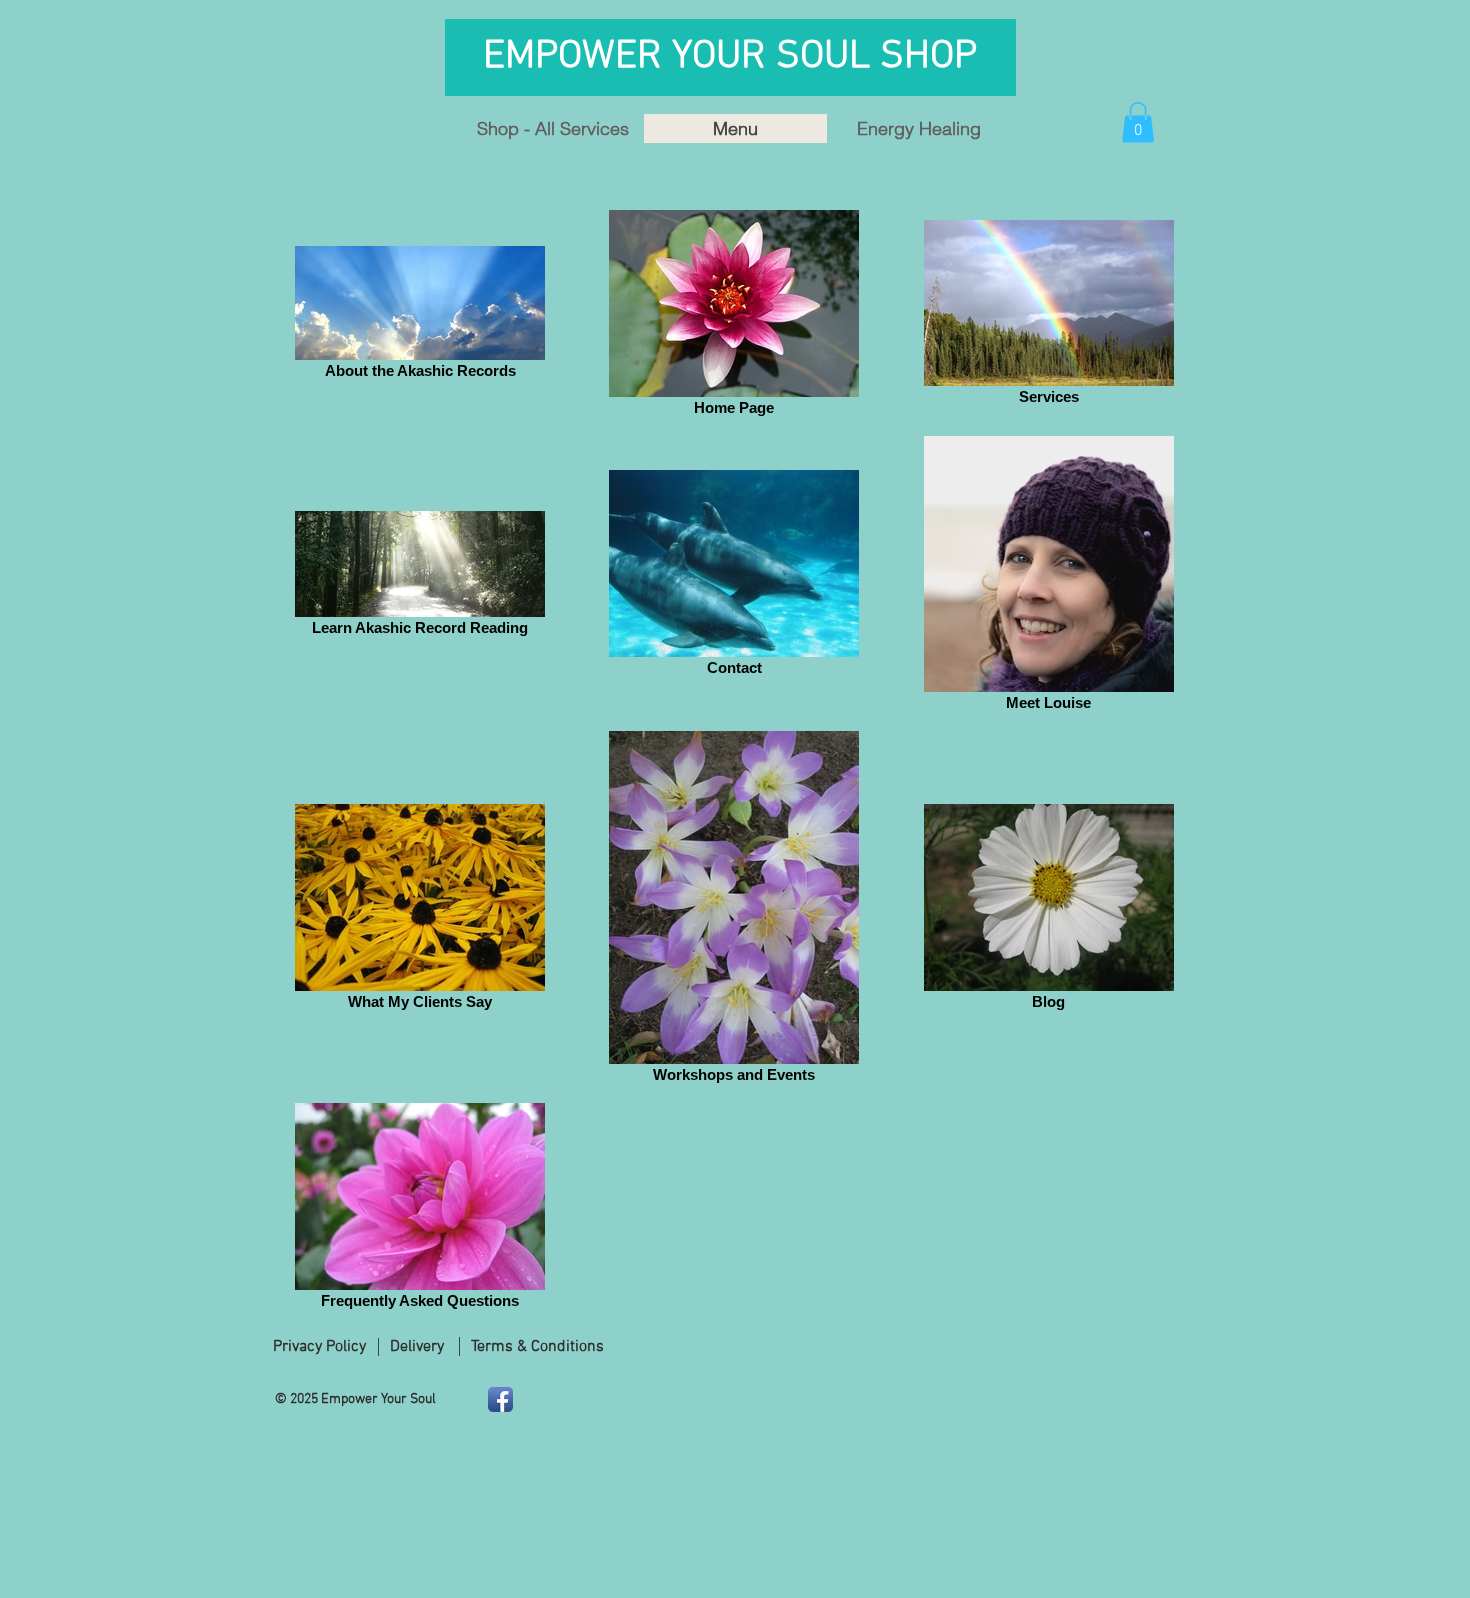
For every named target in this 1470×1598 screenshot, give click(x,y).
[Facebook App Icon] (500, 1399)
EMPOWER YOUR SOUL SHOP (735, 57)
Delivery (417, 1347)
